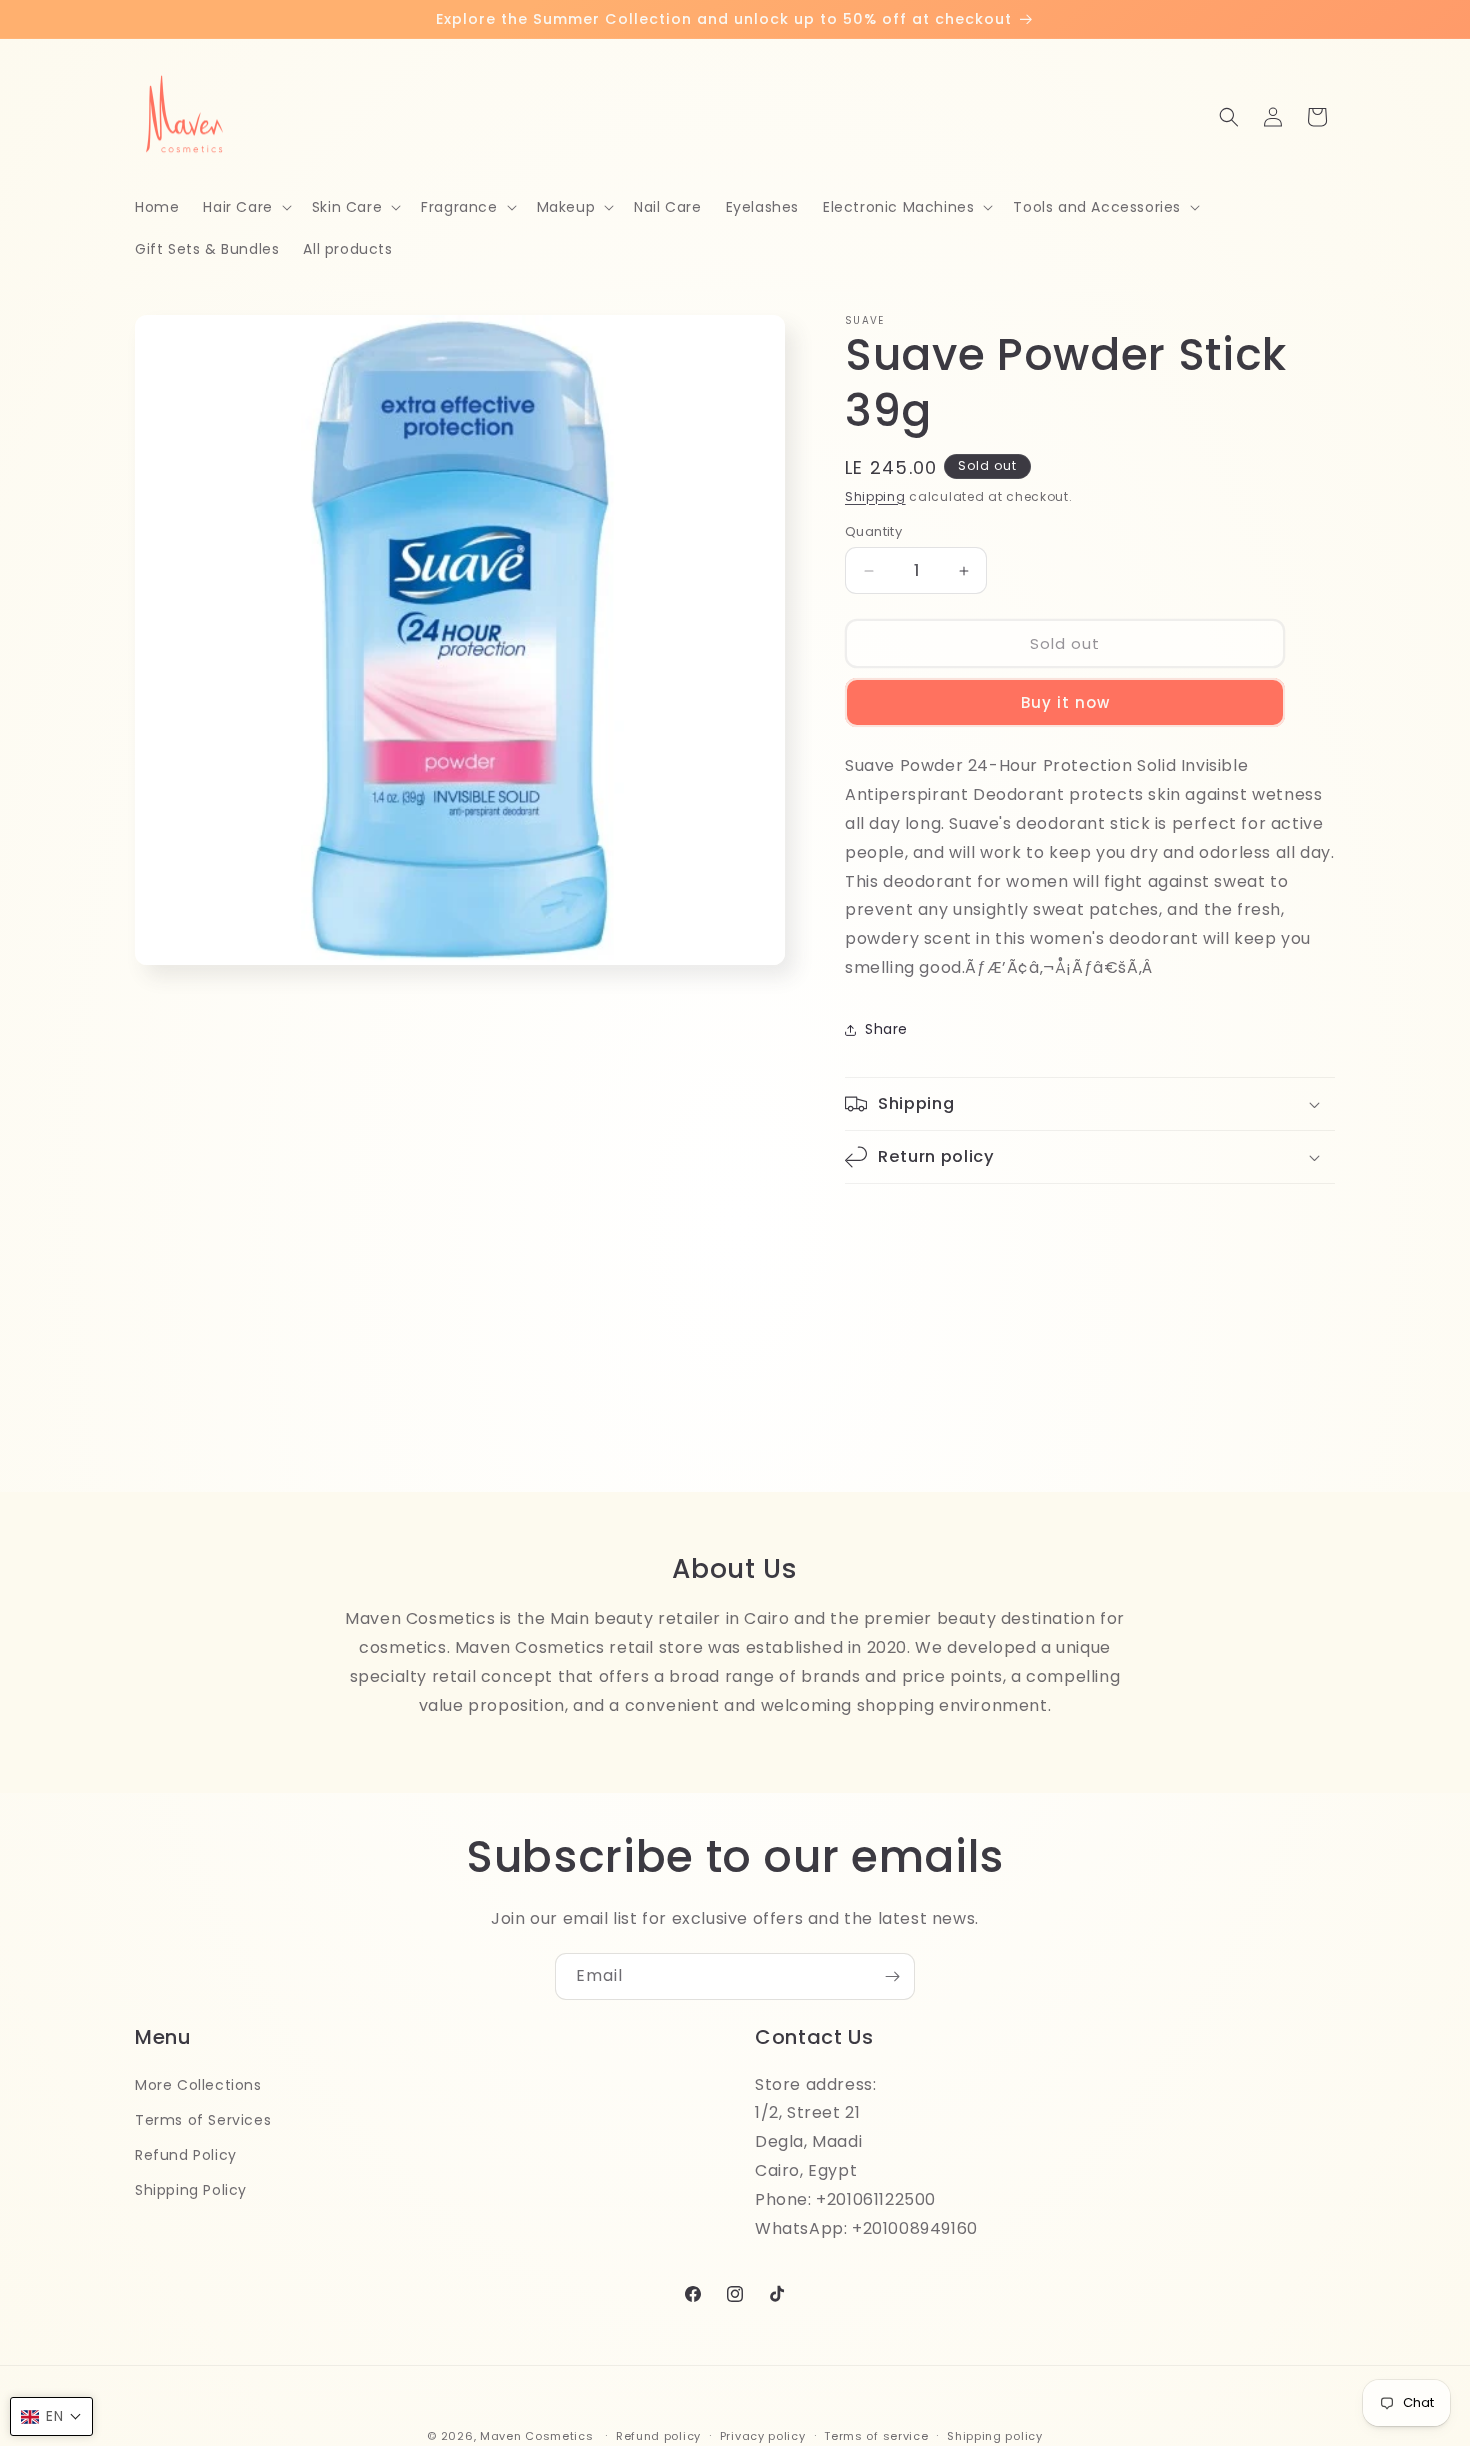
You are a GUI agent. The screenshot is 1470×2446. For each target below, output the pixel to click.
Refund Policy (186, 2154)
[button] (245, 207)
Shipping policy (995, 2435)
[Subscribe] (892, 1976)
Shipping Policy (191, 2189)
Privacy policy (763, 2435)
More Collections (198, 2084)
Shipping (875, 496)
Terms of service (876, 2435)
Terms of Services (203, 2119)
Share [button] (886, 1029)
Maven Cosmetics (537, 2436)
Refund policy (658, 2435)
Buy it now (1065, 702)
